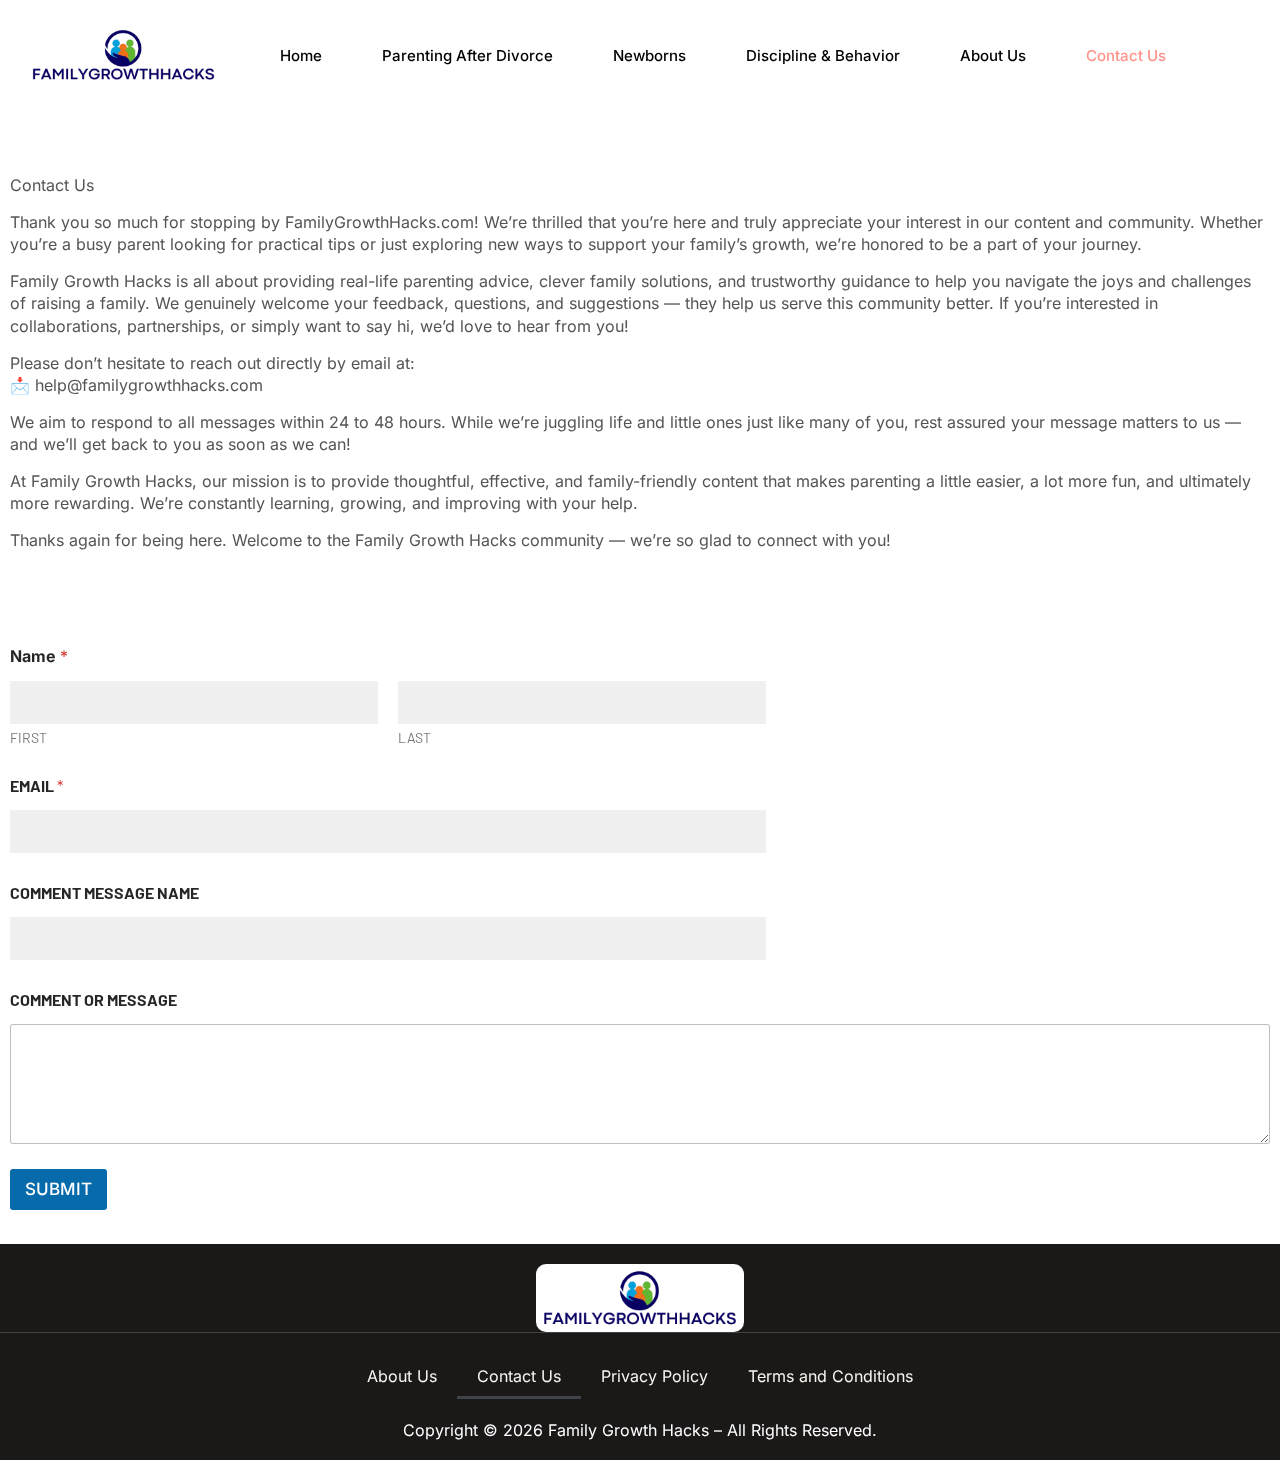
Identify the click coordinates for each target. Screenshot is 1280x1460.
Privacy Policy (654, 1376)
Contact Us (1126, 55)
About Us (993, 55)
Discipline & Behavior (823, 55)
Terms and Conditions (830, 1376)
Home (301, 55)
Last (414, 737)
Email (36, 785)
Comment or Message (93, 999)
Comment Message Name (104, 892)
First (28, 737)
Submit (58, 1189)
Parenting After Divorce (467, 55)
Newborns (649, 55)
